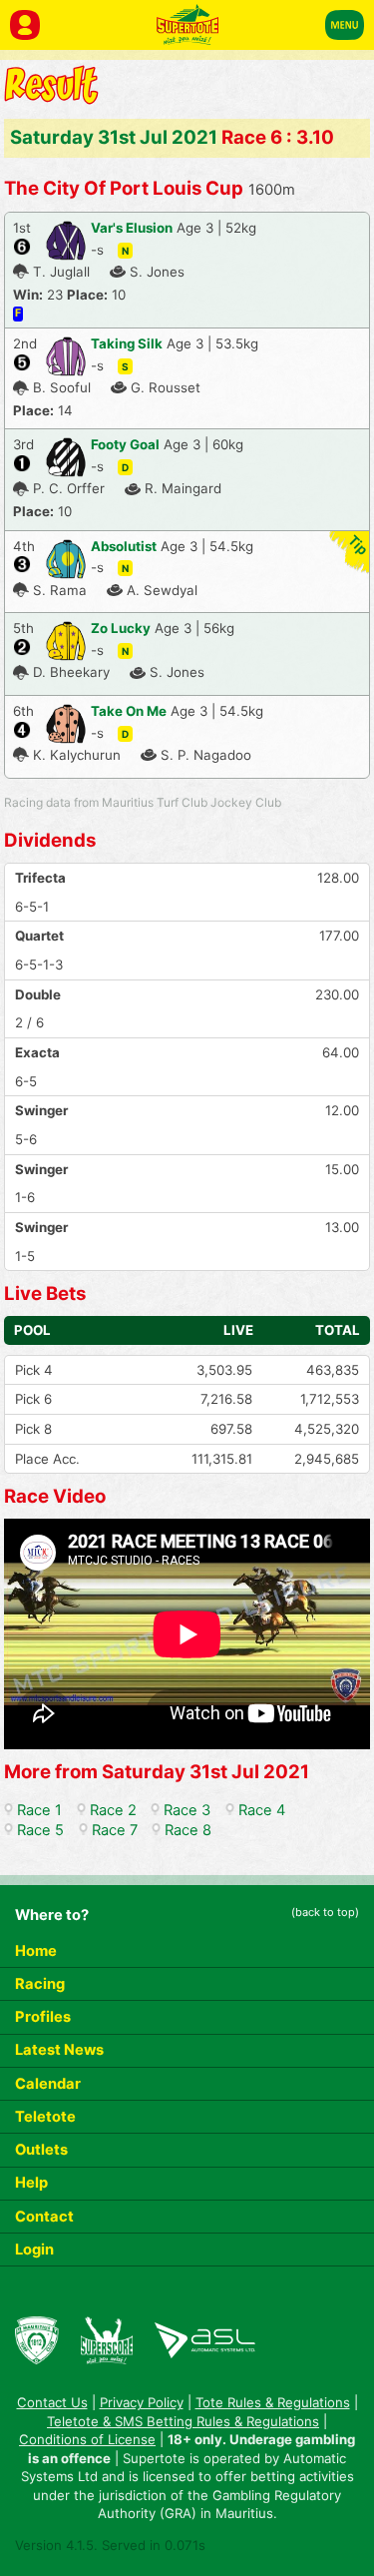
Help (31, 2183)
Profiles (43, 2017)
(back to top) (325, 1912)
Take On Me (129, 711)
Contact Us (52, 2402)
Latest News (59, 2050)
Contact (44, 2217)
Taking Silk (127, 343)
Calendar (48, 2084)
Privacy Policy (142, 2402)
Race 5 (40, 1830)
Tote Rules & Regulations (273, 2402)
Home (36, 1951)
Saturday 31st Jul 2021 (114, 137)
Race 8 (188, 1830)
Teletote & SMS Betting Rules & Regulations (183, 2421)
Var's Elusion (132, 228)
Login (34, 2250)
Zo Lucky (121, 628)
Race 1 (39, 1810)
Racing (40, 1984)
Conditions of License (87, 2439)
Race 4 (262, 1810)
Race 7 (115, 1830)
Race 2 (113, 1810)
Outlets (41, 2150)
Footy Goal (125, 444)
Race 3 (187, 1810)
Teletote (45, 2117)
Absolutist (124, 546)
